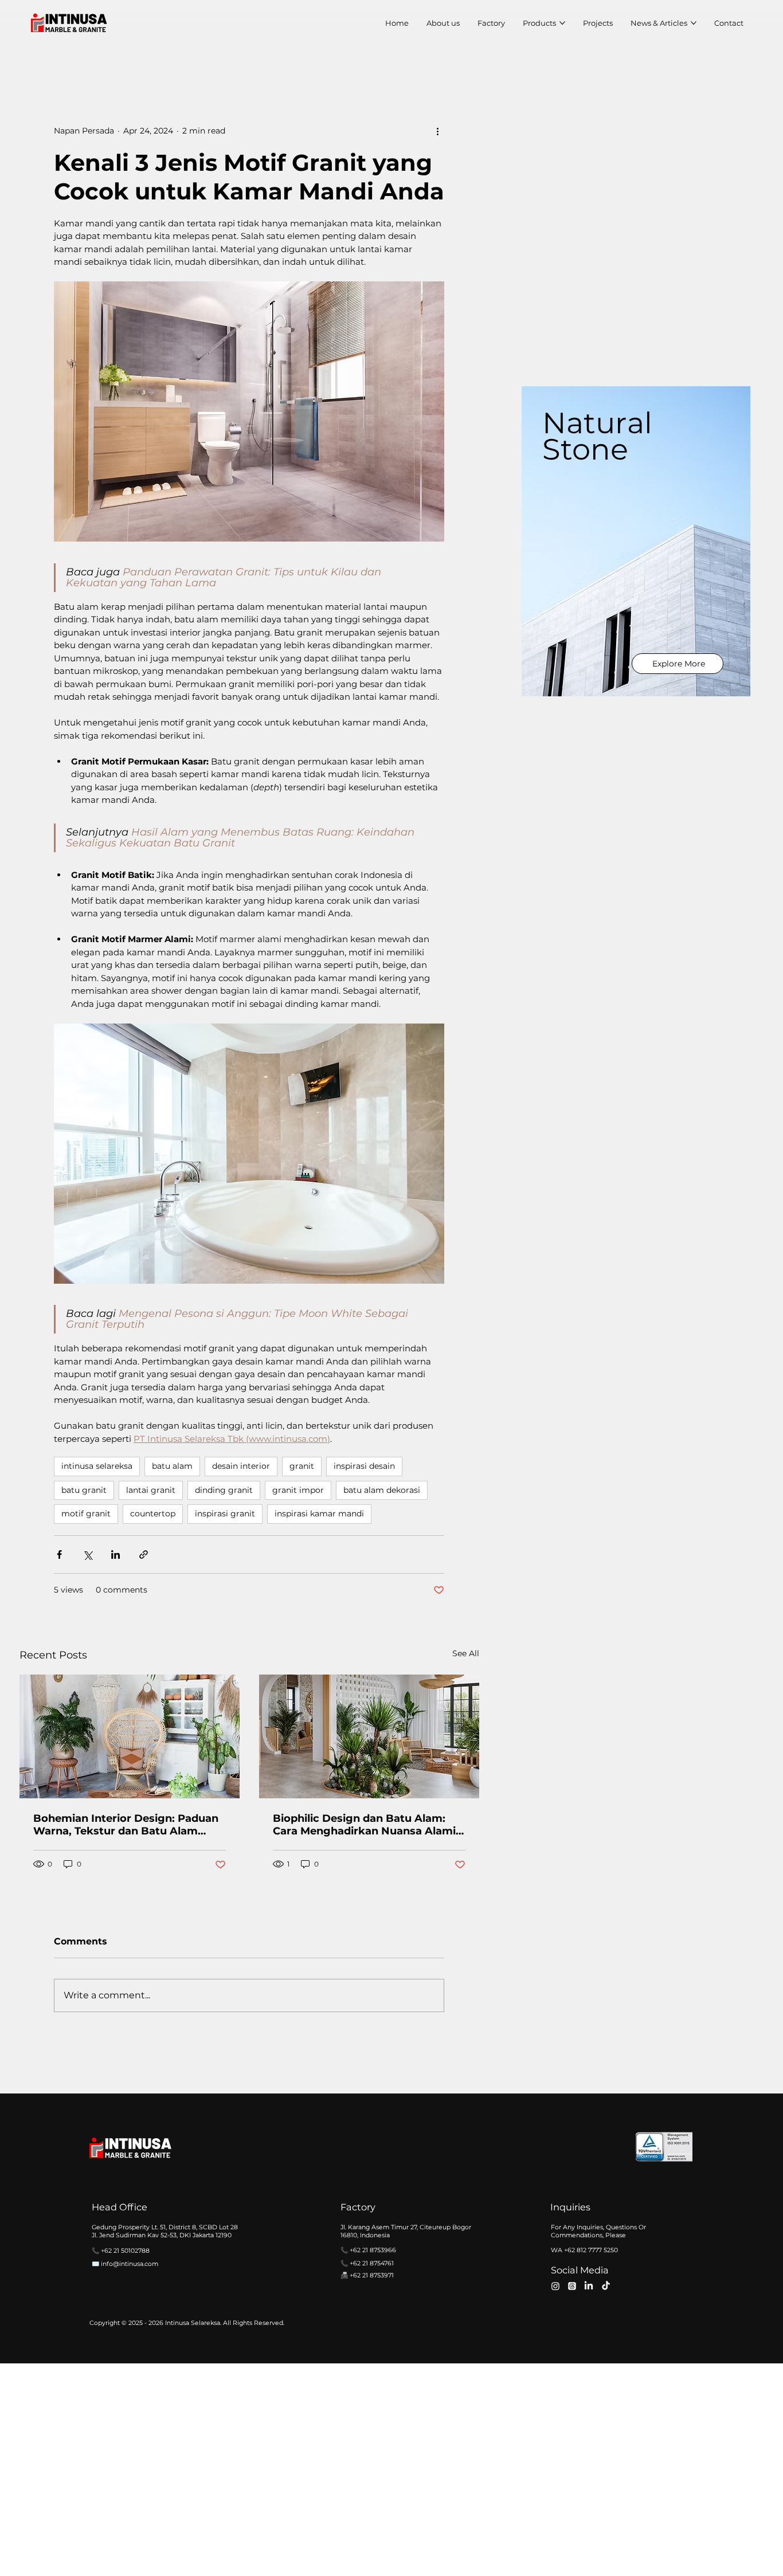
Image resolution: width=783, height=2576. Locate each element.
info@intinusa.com (130, 2264)
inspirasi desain (364, 1466)
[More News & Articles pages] (694, 23)
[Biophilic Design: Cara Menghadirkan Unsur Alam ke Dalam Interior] (369, 1736)
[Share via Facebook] (59, 1554)
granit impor (298, 1490)
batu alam (172, 1466)
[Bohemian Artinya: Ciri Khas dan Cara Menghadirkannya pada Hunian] (130, 1736)
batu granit (84, 1490)
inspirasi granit (225, 1514)
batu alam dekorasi (382, 1490)
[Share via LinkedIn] (116, 1554)
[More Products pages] (562, 23)
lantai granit (151, 1490)
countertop (153, 1514)
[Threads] (572, 2286)
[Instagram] (555, 2286)
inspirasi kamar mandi (319, 1514)
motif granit (86, 1514)
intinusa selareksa (97, 1466)
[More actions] (437, 131)
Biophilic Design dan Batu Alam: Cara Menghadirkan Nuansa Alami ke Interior (364, 1825)
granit (302, 1466)
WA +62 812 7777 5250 (584, 2250)
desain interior (241, 1466)
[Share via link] (144, 1554)
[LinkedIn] (589, 2286)
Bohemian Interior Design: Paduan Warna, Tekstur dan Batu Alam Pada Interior (126, 1825)
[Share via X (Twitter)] (87, 1554)
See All (466, 1653)
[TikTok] (606, 2286)
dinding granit (224, 1490)
